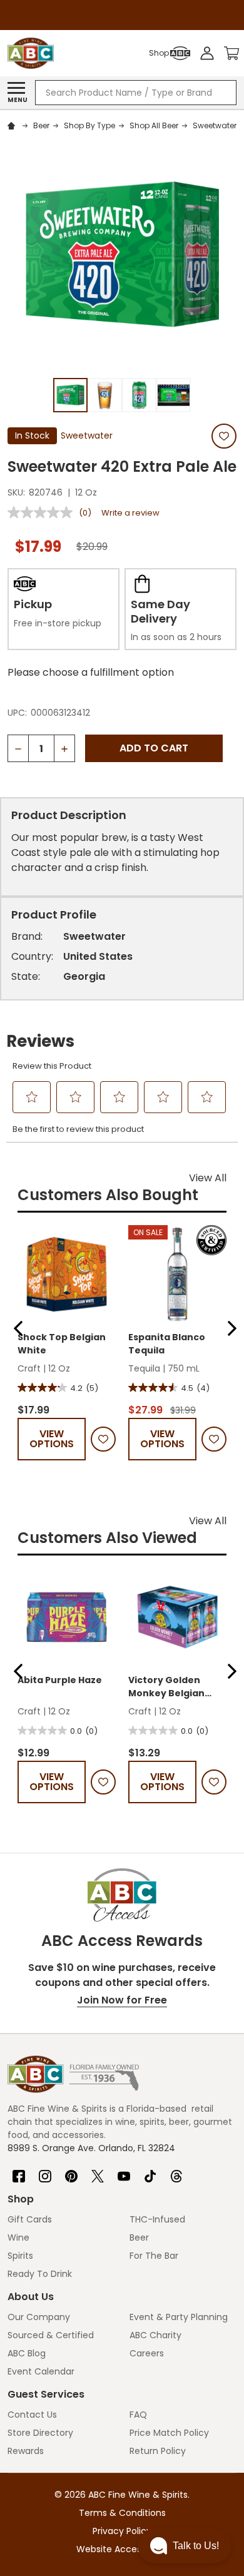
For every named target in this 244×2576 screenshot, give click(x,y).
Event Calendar (41, 2371)
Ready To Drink (40, 2274)
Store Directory (40, 2433)
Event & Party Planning (179, 2317)
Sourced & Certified (51, 2335)
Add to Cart (154, 748)
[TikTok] (150, 2171)
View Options (52, 1439)
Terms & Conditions (122, 2513)
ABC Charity (155, 2335)
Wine (18, 2237)
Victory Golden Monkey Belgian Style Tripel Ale (166, 1687)
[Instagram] (45, 2171)
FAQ (138, 2415)
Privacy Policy (122, 2531)
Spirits (20, 2256)
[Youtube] (124, 2171)
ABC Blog (27, 2353)
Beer (139, 2237)
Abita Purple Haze (60, 1680)
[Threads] (176, 2171)
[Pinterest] (71, 2171)
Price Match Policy (169, 2433)
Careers (147, 2353)
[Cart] (231, 53)
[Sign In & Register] (207, 53)
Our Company (39, 2317)
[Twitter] (98, 2171)
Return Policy (158, 2451)
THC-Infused (157, 2219)
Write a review (130, 513)
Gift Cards (30, 2219)
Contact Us (32, 2415)
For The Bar (154, 2256)
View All (208, 1178)
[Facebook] (19, 2171)
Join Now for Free (122, 2000)
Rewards (26, 2451)
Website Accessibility (122, 2549)
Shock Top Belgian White (62, 1344)
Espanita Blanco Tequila (167, 1344)
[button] (18, 1328)
